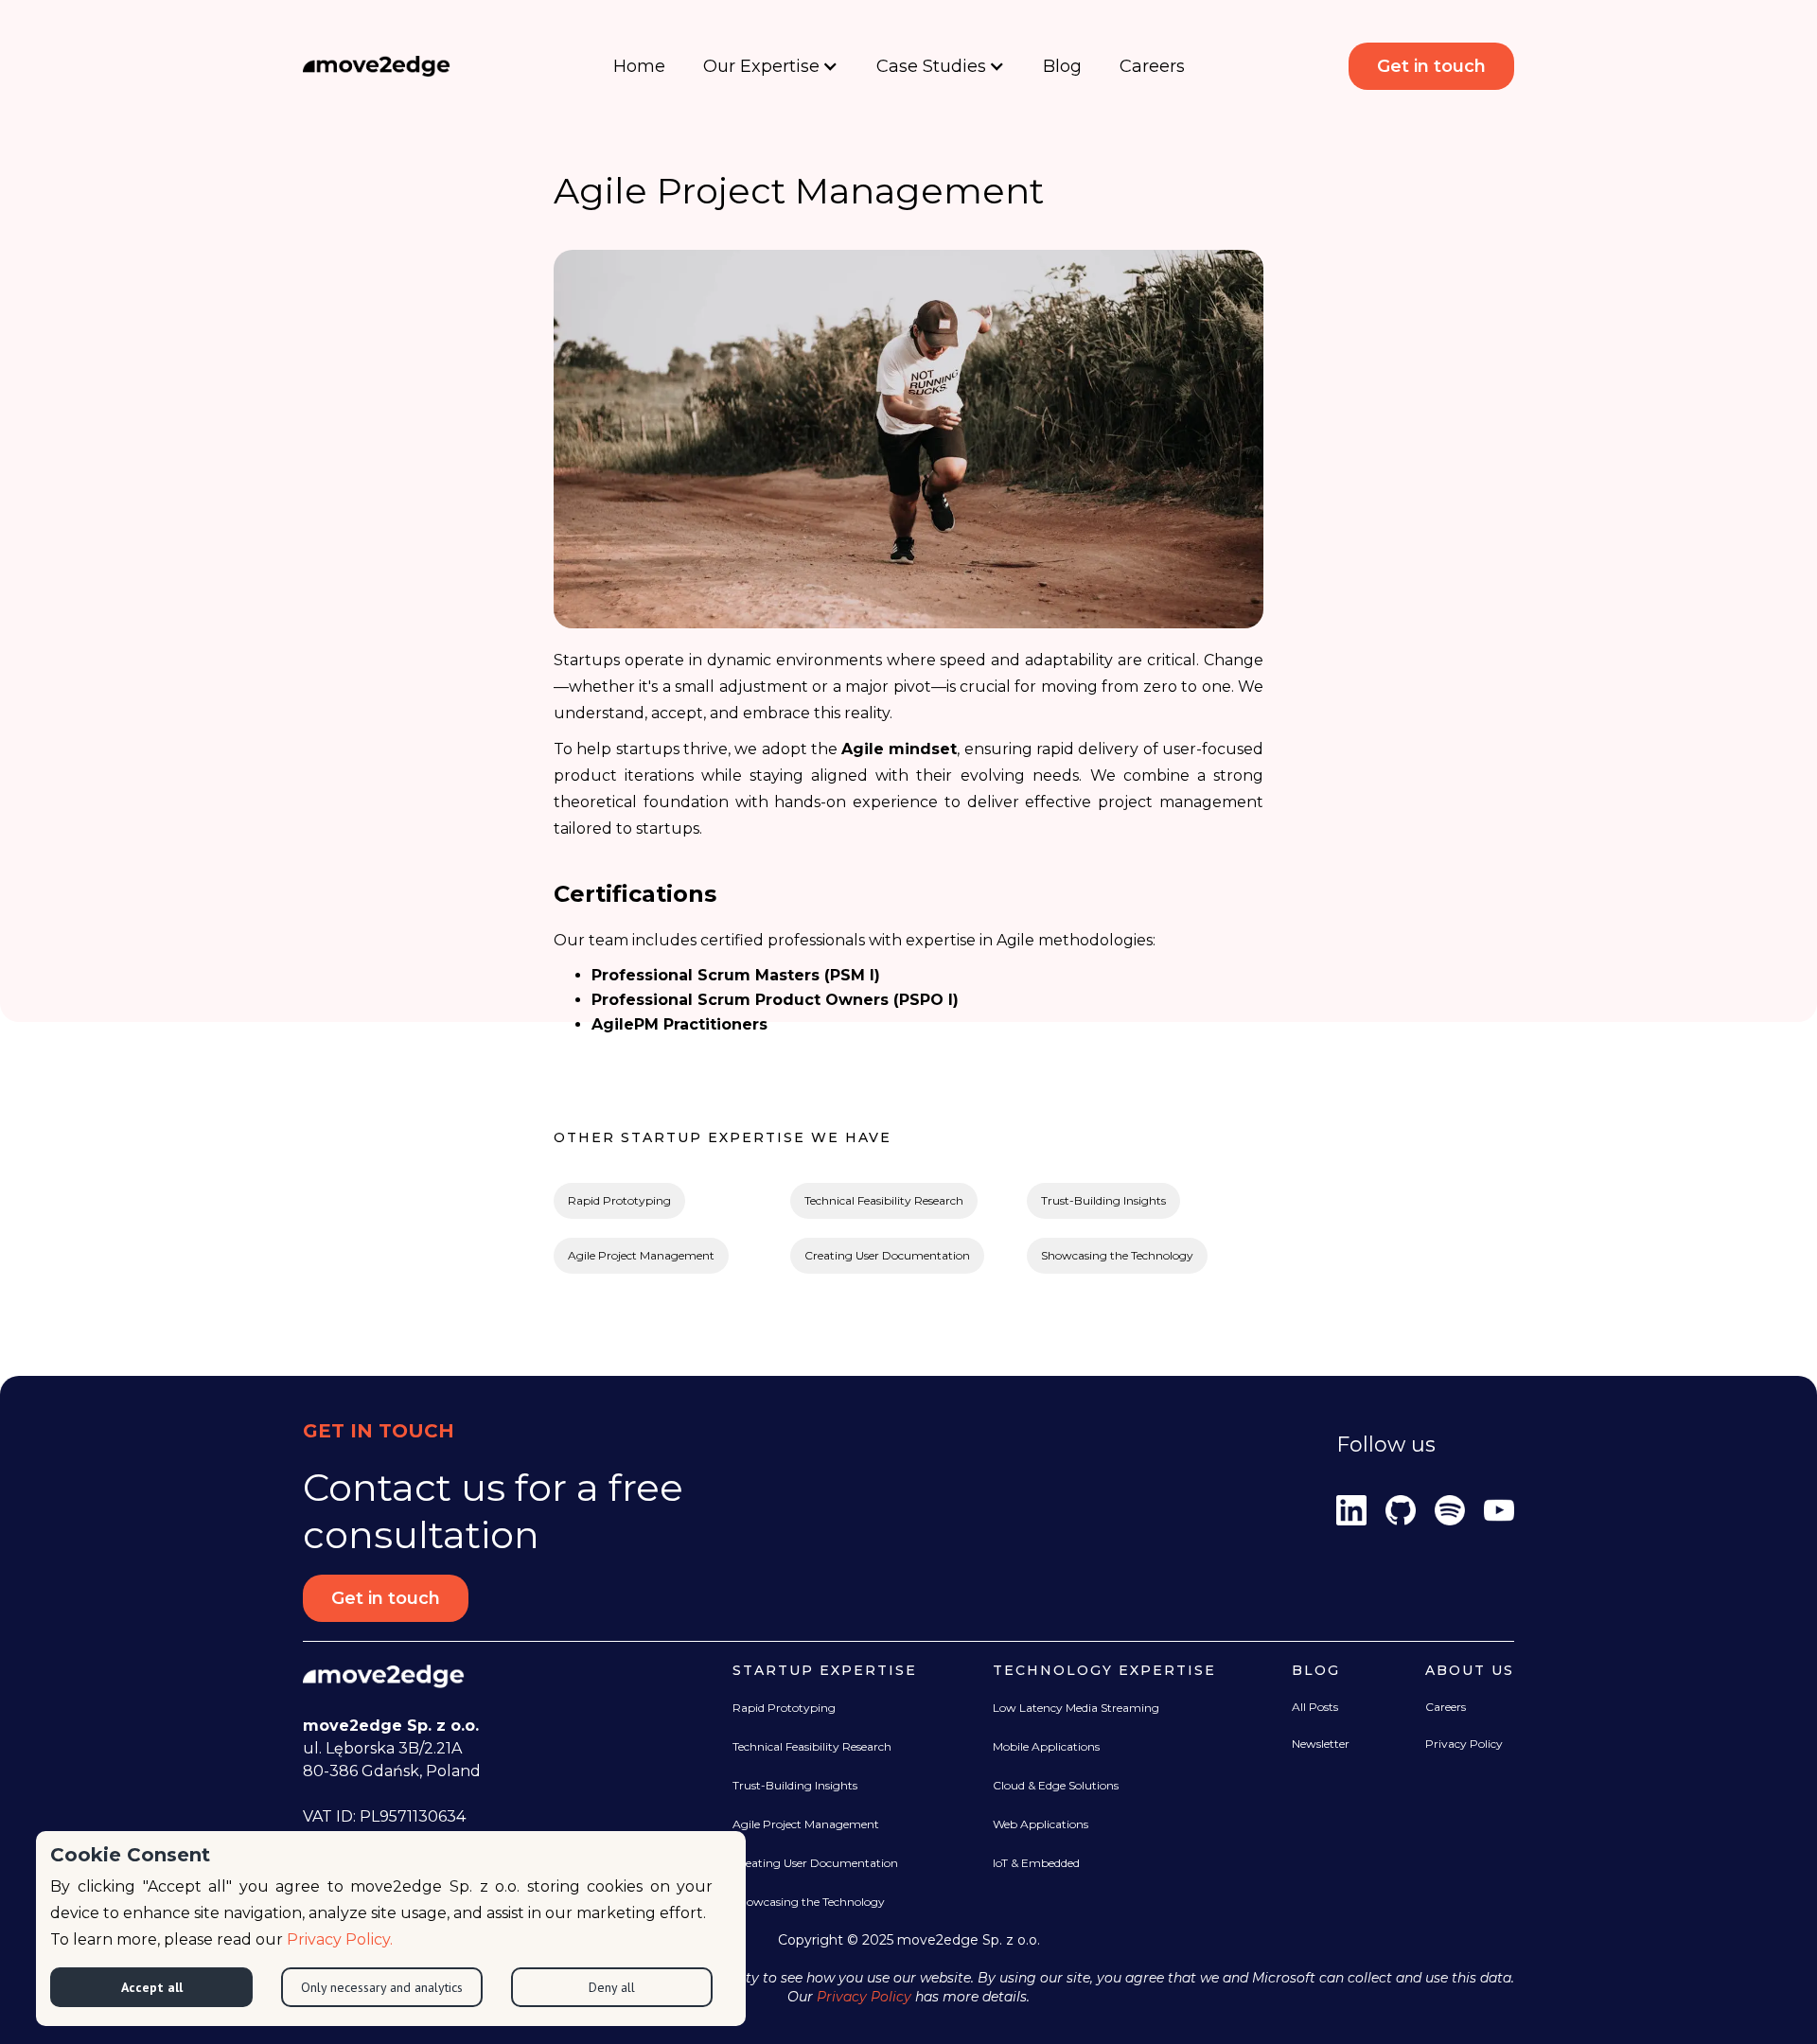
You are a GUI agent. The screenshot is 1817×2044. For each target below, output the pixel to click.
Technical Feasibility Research (884, 1200)
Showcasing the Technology (1117, 1255)
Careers (1152, 66)
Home (639, 66)
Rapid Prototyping (619, 1200)
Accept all (152, 1987)
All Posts (1315, 1707)
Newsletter (1321, 1744)
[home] (377, 66)
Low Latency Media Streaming (1076, 1708)
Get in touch (1431, 66)
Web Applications (1041, 1824)
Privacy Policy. (340, 1939)
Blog (1062, 66)
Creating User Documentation (887, 1255)
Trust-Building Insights (1103, 1200)
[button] (771, 66)
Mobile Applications (1046, 1746)
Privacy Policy (1464, 1744)
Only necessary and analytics (382, 1987)
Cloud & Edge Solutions (1056, 1785)
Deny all (612, 1987)
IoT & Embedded (1036, 1863)
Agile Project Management (641, 1255)
